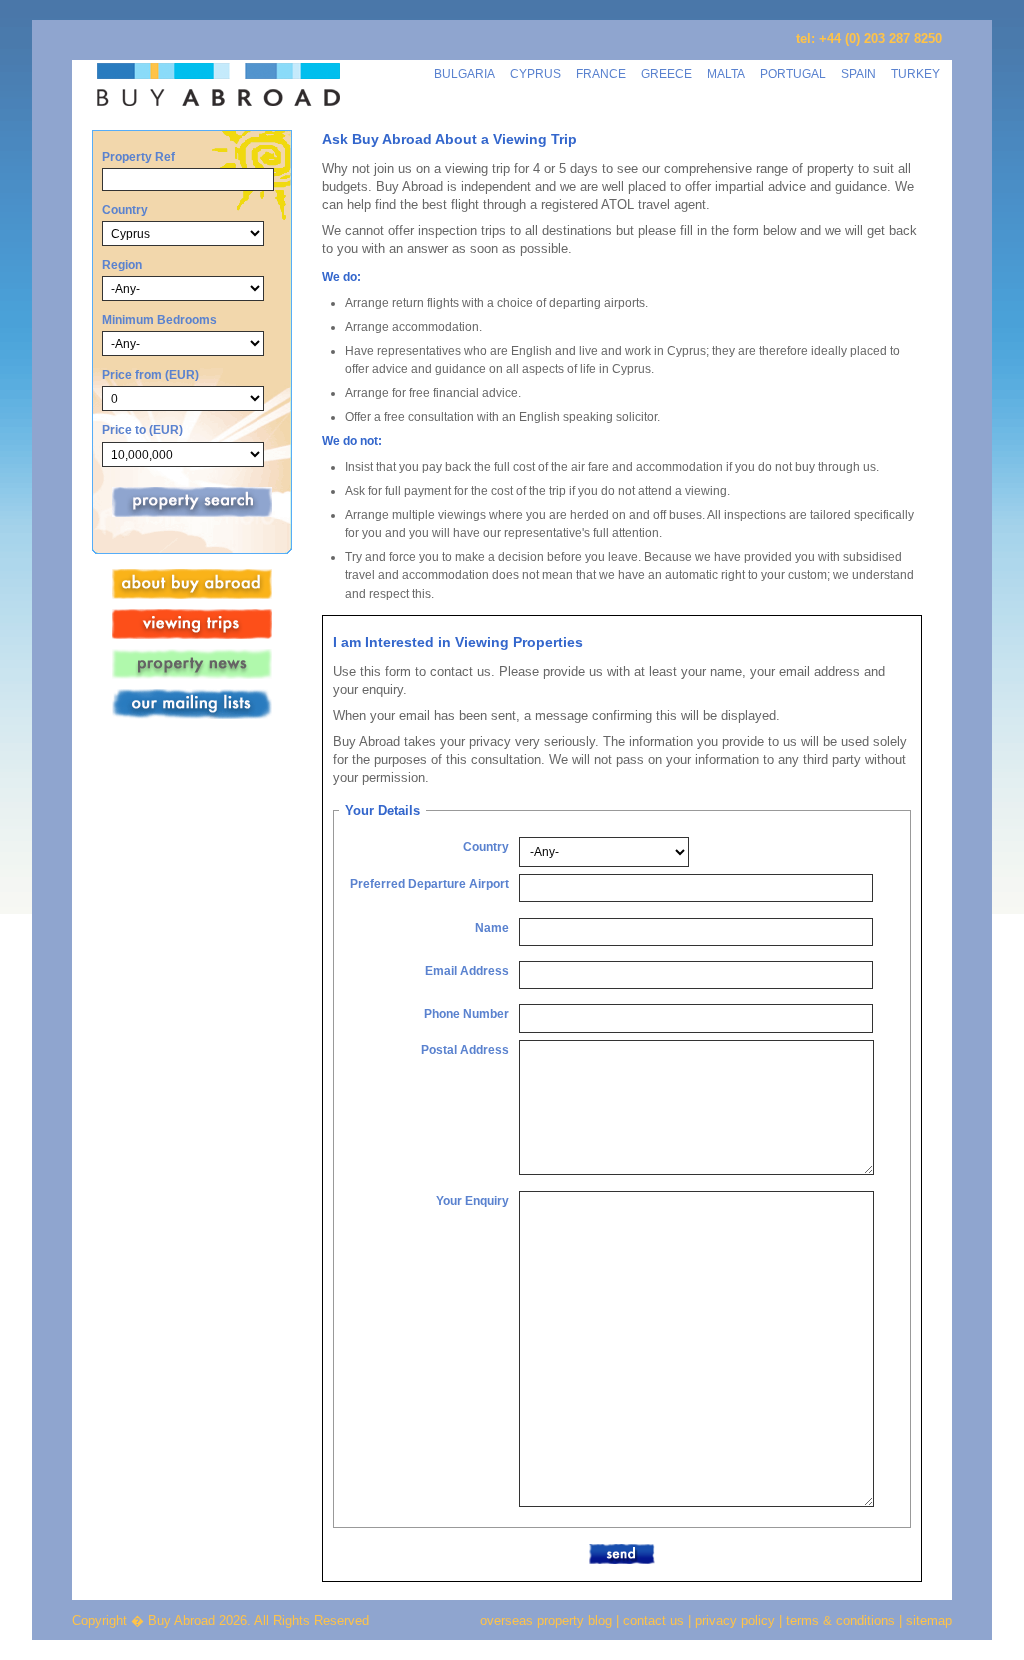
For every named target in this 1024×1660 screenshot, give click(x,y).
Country (125, 209)
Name (492, 927)
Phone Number (466, 1013)
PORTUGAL (793, 73)
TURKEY (915, 73)
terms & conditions (842, 1620)
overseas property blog (546, 1620)
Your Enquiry (472, 1200)
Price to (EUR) (142, 429)
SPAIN (858, 73)
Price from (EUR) (150, 374)
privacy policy (735, 1620)
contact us (653, 1620)
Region (122, 264)
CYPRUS (535, 73)
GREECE (666, 73)
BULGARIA (464, 73)
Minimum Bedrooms (159, 319)
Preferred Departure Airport (429, 883)
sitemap (927, 1620)
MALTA (726, 73)
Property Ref (138, 156)
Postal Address (465, 1049)
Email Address (467, 970)
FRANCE (601, 73)
